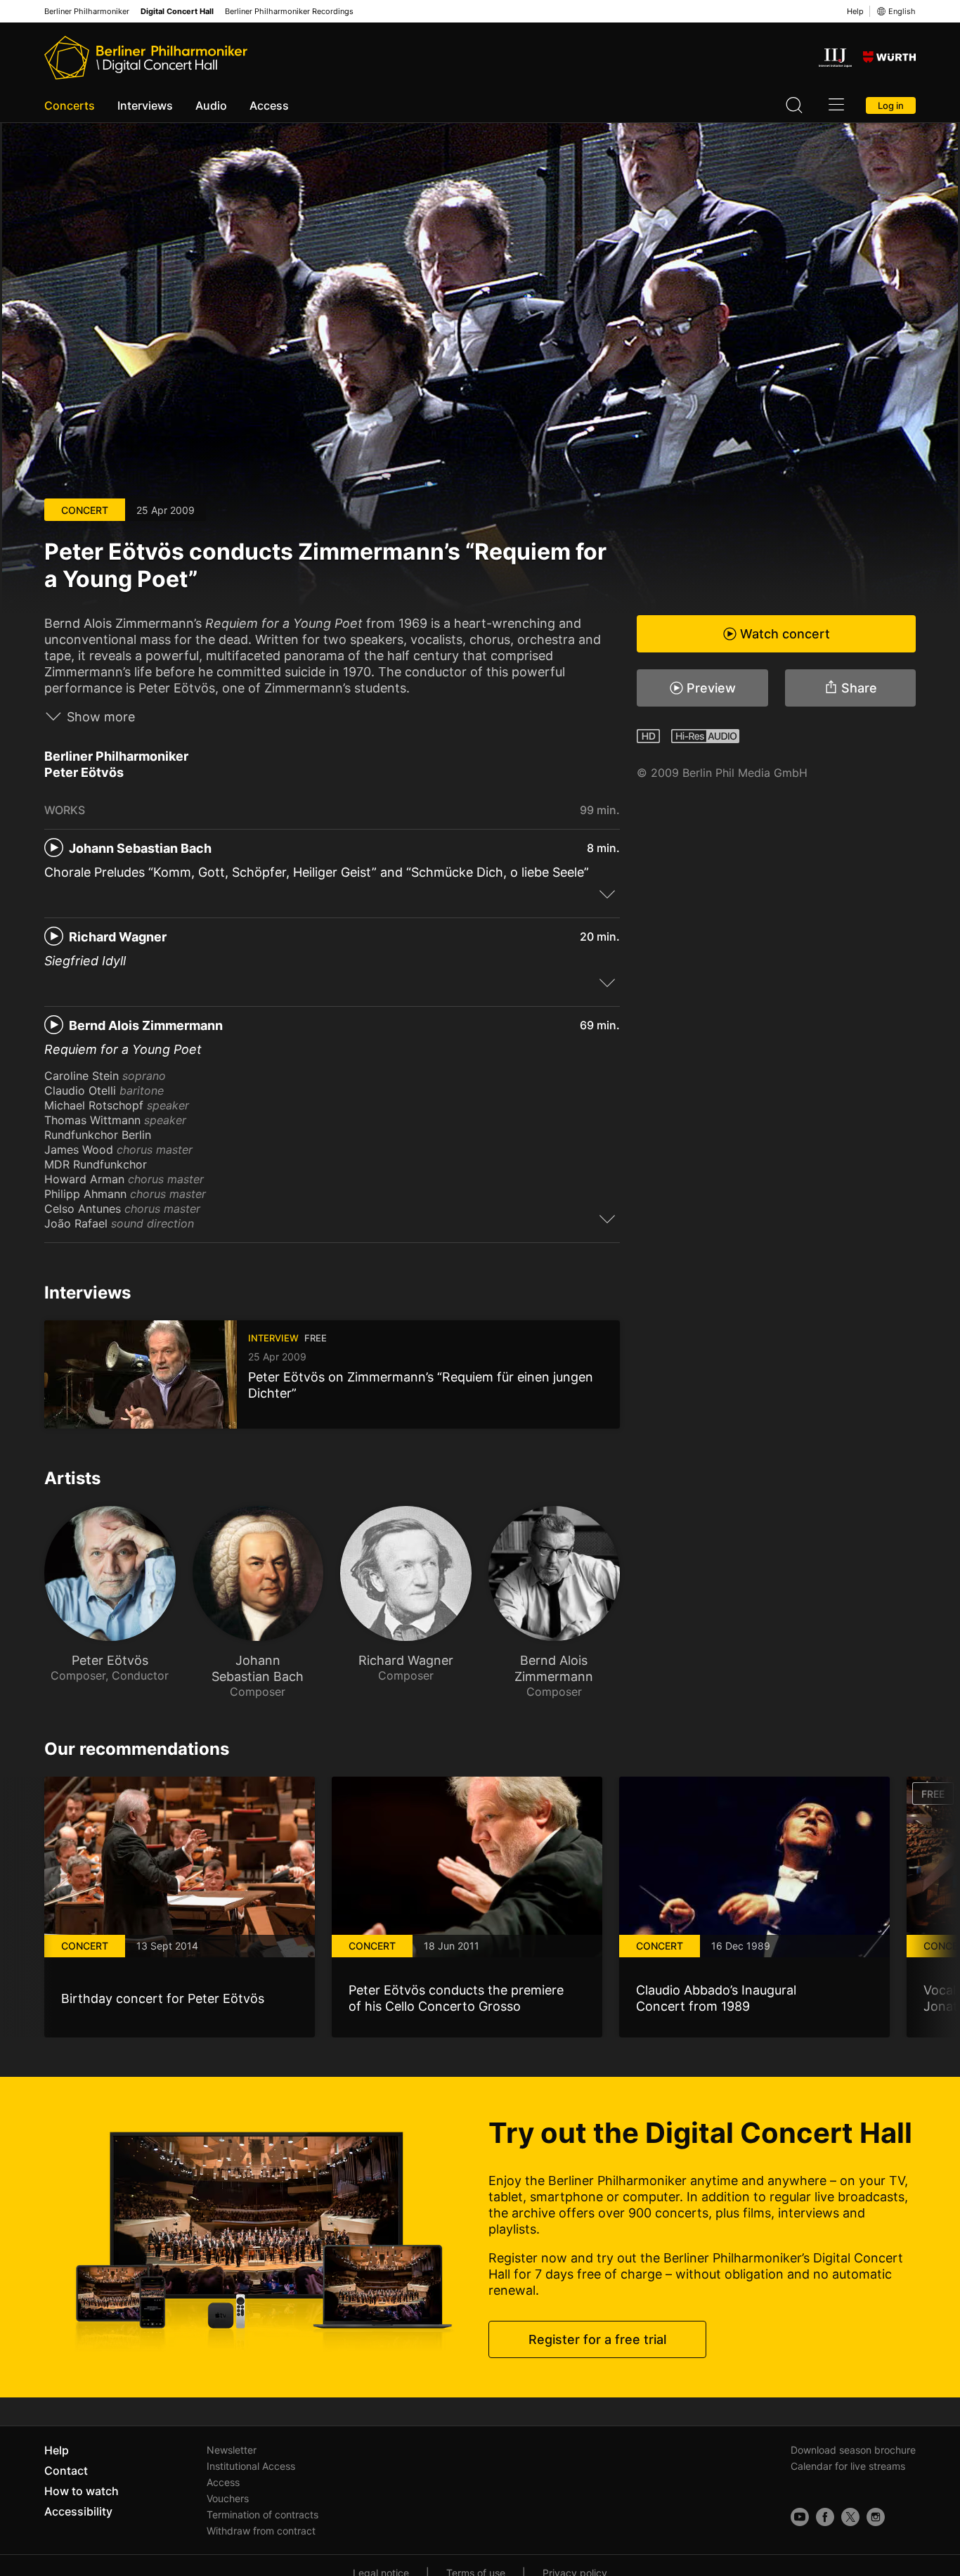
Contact (66, 2471)
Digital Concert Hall (177, 12)
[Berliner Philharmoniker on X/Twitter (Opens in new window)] (850, 2517)
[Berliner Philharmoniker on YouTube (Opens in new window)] (800, 2517)
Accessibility (78, 2511)
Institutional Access (251, 2466)
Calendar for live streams (848, 2466)
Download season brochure (853, 2450)
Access (269, 105)
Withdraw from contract (261, 2531)
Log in (891, 105)
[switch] (607, 894)
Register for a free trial (597, 2339)
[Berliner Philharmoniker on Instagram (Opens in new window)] (876, 2517)
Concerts (70, 105)
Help (855, 11)
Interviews (145, 105)
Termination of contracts (262, 2514)
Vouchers (228, 2498)
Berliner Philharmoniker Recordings (289, 12)
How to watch (82, 2491)
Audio (211, 105)
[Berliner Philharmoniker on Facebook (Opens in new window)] (825, 2517)
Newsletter (232, 2450)
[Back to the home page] (146, 58)
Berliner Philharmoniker (87, 12)
